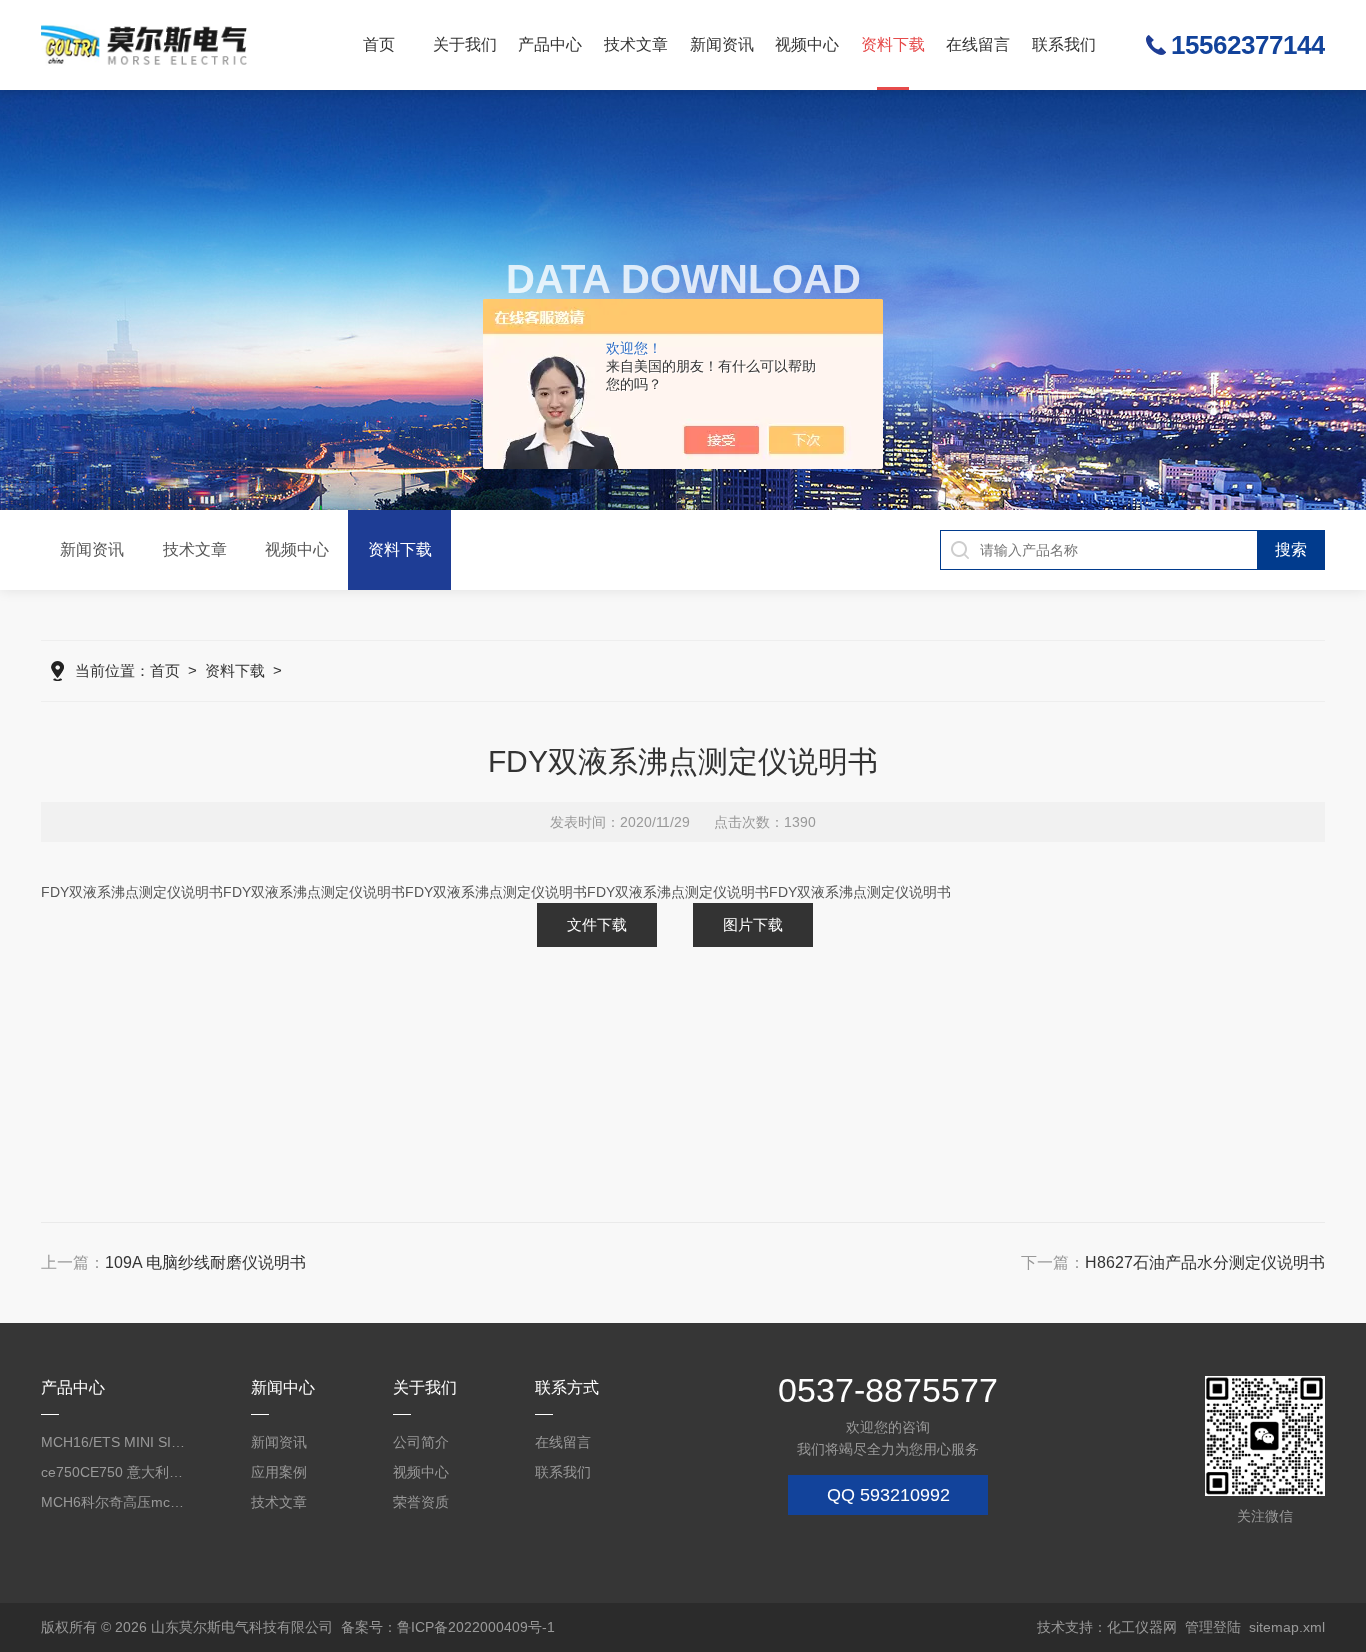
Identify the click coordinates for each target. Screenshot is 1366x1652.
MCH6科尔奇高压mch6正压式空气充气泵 (114, 1502)
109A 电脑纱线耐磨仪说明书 (205, 1262)
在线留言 (978, 44)
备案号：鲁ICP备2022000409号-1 (448, 1627)
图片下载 (753, 924)
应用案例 (279, 1472)
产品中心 (550, 44)
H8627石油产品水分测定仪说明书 (1205, 1262)
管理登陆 (1213, 1627)
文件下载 (597, 924)
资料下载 (893, 44)
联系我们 (1064, 44)
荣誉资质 (421, 1502)
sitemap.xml (1287, 1627)
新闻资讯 (722, 44)
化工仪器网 (1142, 1627)
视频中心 (807, 44)
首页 (379, 44)
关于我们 (465, 44)
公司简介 (421, 1442)
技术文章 (636, 44)
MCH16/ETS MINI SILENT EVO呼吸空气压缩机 (114, 1442)
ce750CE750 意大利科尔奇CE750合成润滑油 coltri (114, 1472)
